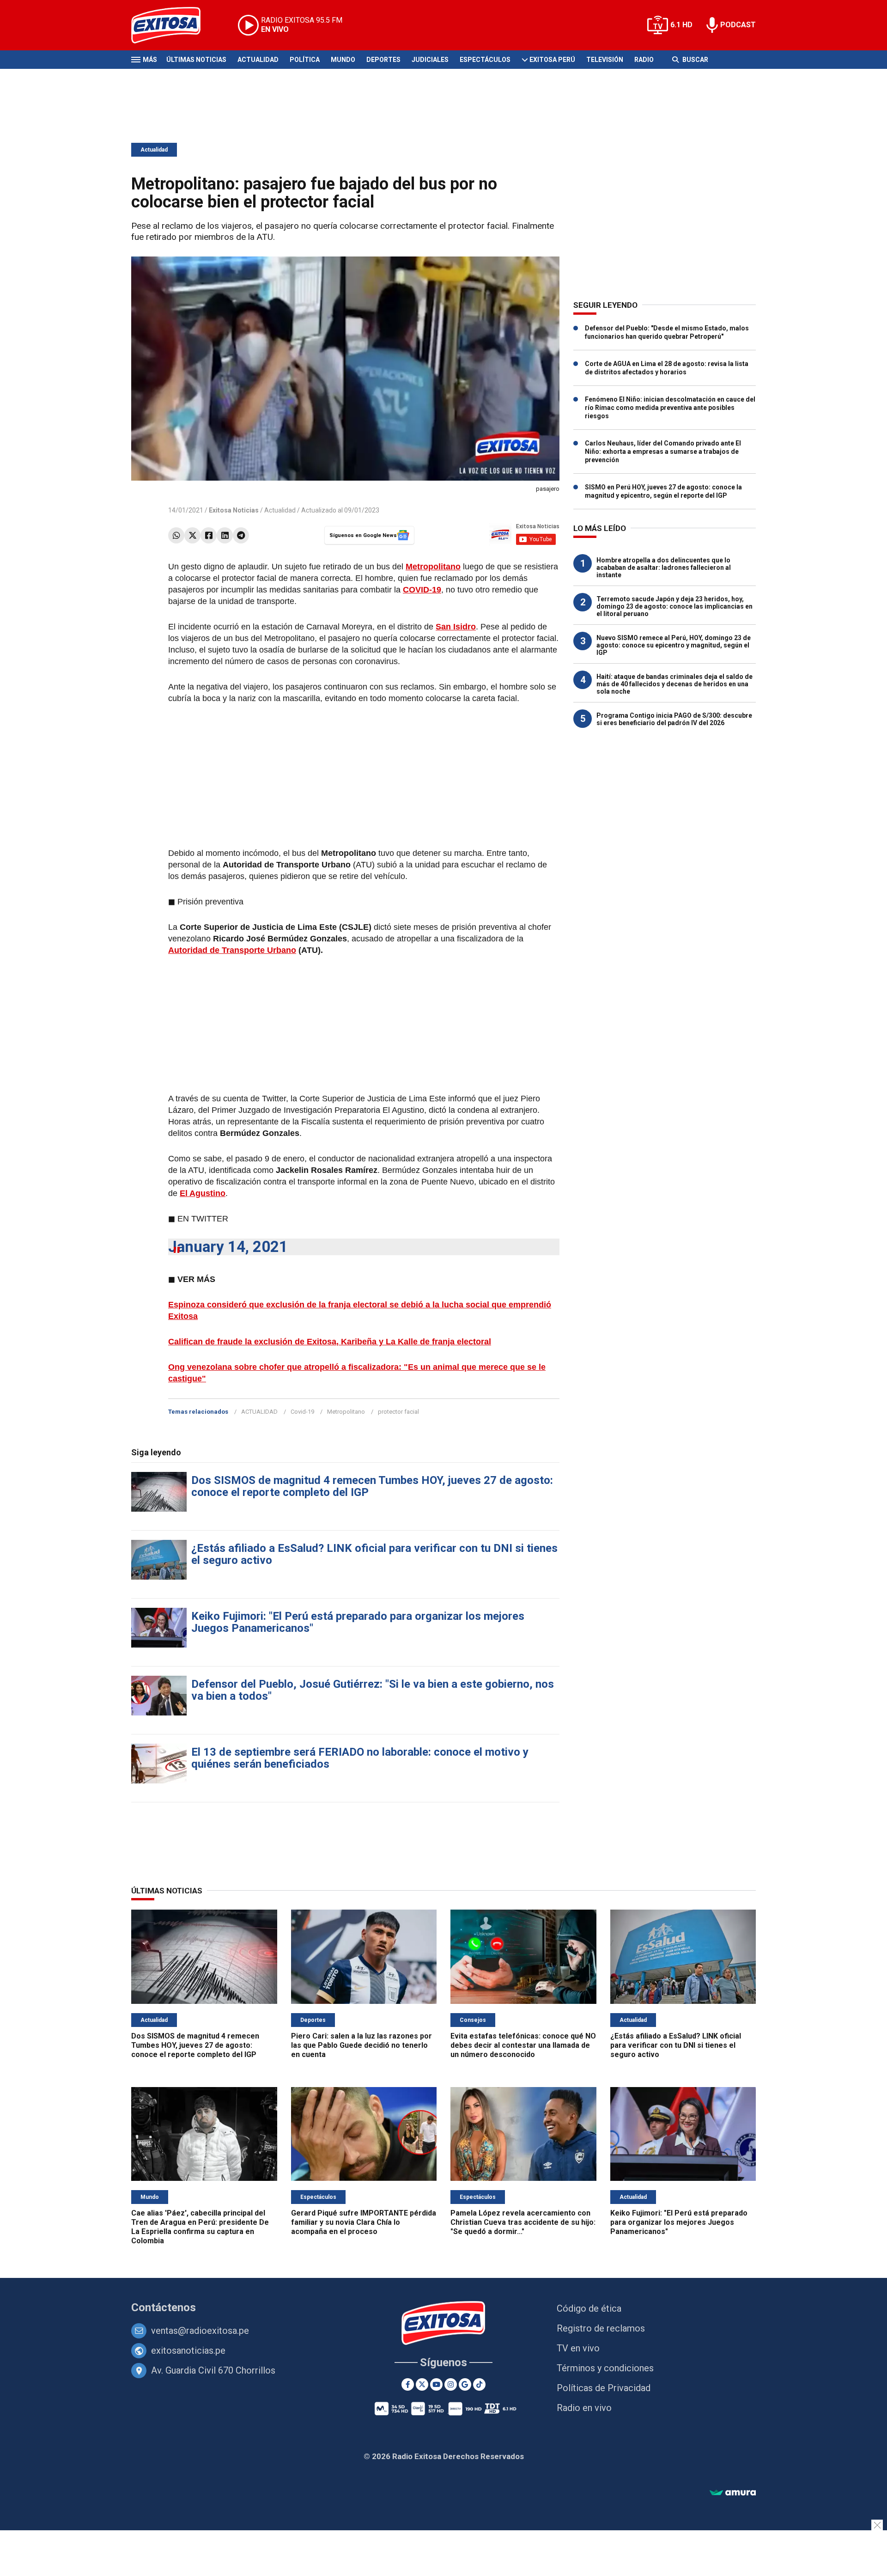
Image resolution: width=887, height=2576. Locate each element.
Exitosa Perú (552, 60)
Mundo (343, 60)
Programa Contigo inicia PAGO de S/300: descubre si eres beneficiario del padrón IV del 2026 (674, 719)
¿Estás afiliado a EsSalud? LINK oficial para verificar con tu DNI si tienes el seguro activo (374, 1554)
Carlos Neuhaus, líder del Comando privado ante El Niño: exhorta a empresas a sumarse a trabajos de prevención (663, 452)
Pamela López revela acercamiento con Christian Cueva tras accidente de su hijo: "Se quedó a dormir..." (523, 2222)
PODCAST (738, 25)
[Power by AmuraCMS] (733, 2493)
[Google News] (465, 2384)
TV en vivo (578, 2348)
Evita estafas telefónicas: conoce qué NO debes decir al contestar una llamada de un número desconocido (523, 2045)
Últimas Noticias (196, 60)
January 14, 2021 (228, 1247)
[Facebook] (209, 535)
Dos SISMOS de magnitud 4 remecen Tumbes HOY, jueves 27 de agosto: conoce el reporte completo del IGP (372, 1486)
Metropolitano (346, 1412)
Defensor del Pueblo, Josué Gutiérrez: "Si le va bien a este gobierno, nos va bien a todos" (373, 1690)
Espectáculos (485, 60)
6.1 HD (681, 25)
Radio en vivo (584, 2408)
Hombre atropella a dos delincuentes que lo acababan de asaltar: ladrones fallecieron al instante (664, 568)
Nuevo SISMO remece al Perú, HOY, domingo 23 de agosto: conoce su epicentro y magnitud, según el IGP (674, 645)
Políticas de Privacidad (604, 2388)
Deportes (383, 60)
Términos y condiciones (605, 2368)
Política (305, 60)
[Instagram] (451, 2384)
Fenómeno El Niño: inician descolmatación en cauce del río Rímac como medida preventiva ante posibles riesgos (670, 408)
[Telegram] (241, 535)
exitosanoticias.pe (188, 2350)
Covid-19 (302, 1412)
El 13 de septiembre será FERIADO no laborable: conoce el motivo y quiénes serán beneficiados (360, 1758)
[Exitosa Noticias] (173, 25)
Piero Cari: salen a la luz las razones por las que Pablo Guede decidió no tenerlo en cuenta (361, 2045)
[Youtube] (436, 2384)
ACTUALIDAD (259, 1412)
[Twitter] (192, 535)
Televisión (605, 60)
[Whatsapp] (176, 535)
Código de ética (589, 2308)
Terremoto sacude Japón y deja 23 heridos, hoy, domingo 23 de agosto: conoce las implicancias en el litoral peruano (674, 606)
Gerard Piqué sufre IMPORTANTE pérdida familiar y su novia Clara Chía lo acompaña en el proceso (364, 2222)
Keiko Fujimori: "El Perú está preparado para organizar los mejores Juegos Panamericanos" (358, 1622)
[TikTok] (479, 2384)
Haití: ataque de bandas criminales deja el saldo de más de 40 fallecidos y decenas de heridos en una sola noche (674, 684)
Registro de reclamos (601, 2328)
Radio (644, 60)
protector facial (398, 1412)
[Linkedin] (225, 535)
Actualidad (258, 60)
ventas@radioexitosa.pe (200, 2331)
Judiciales (430, 60)
